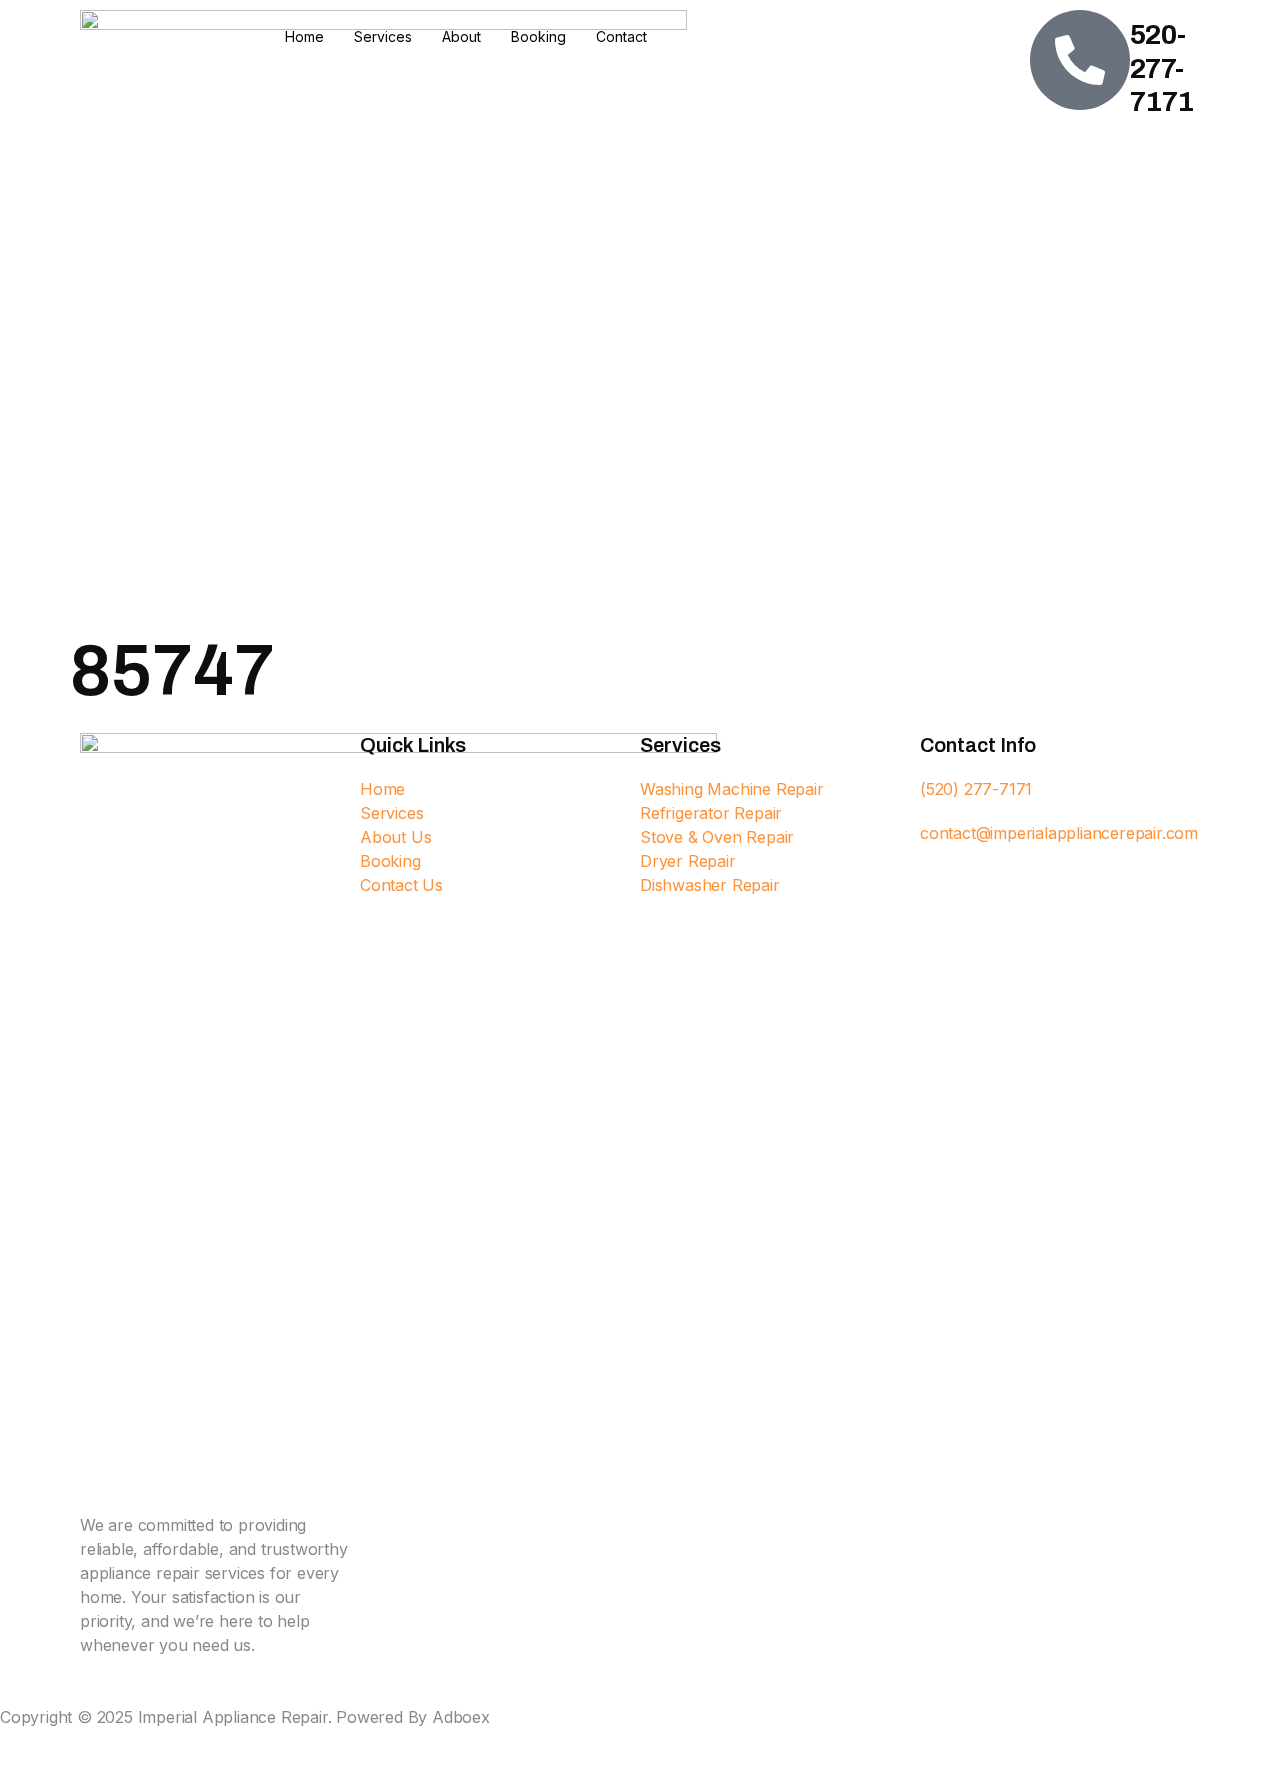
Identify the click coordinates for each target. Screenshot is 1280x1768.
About (461, 36)
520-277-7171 (1162, 68)
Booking (538, 36)
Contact (621, 36)
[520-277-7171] (1080, 60)
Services (383, 36)
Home (304, 36)
